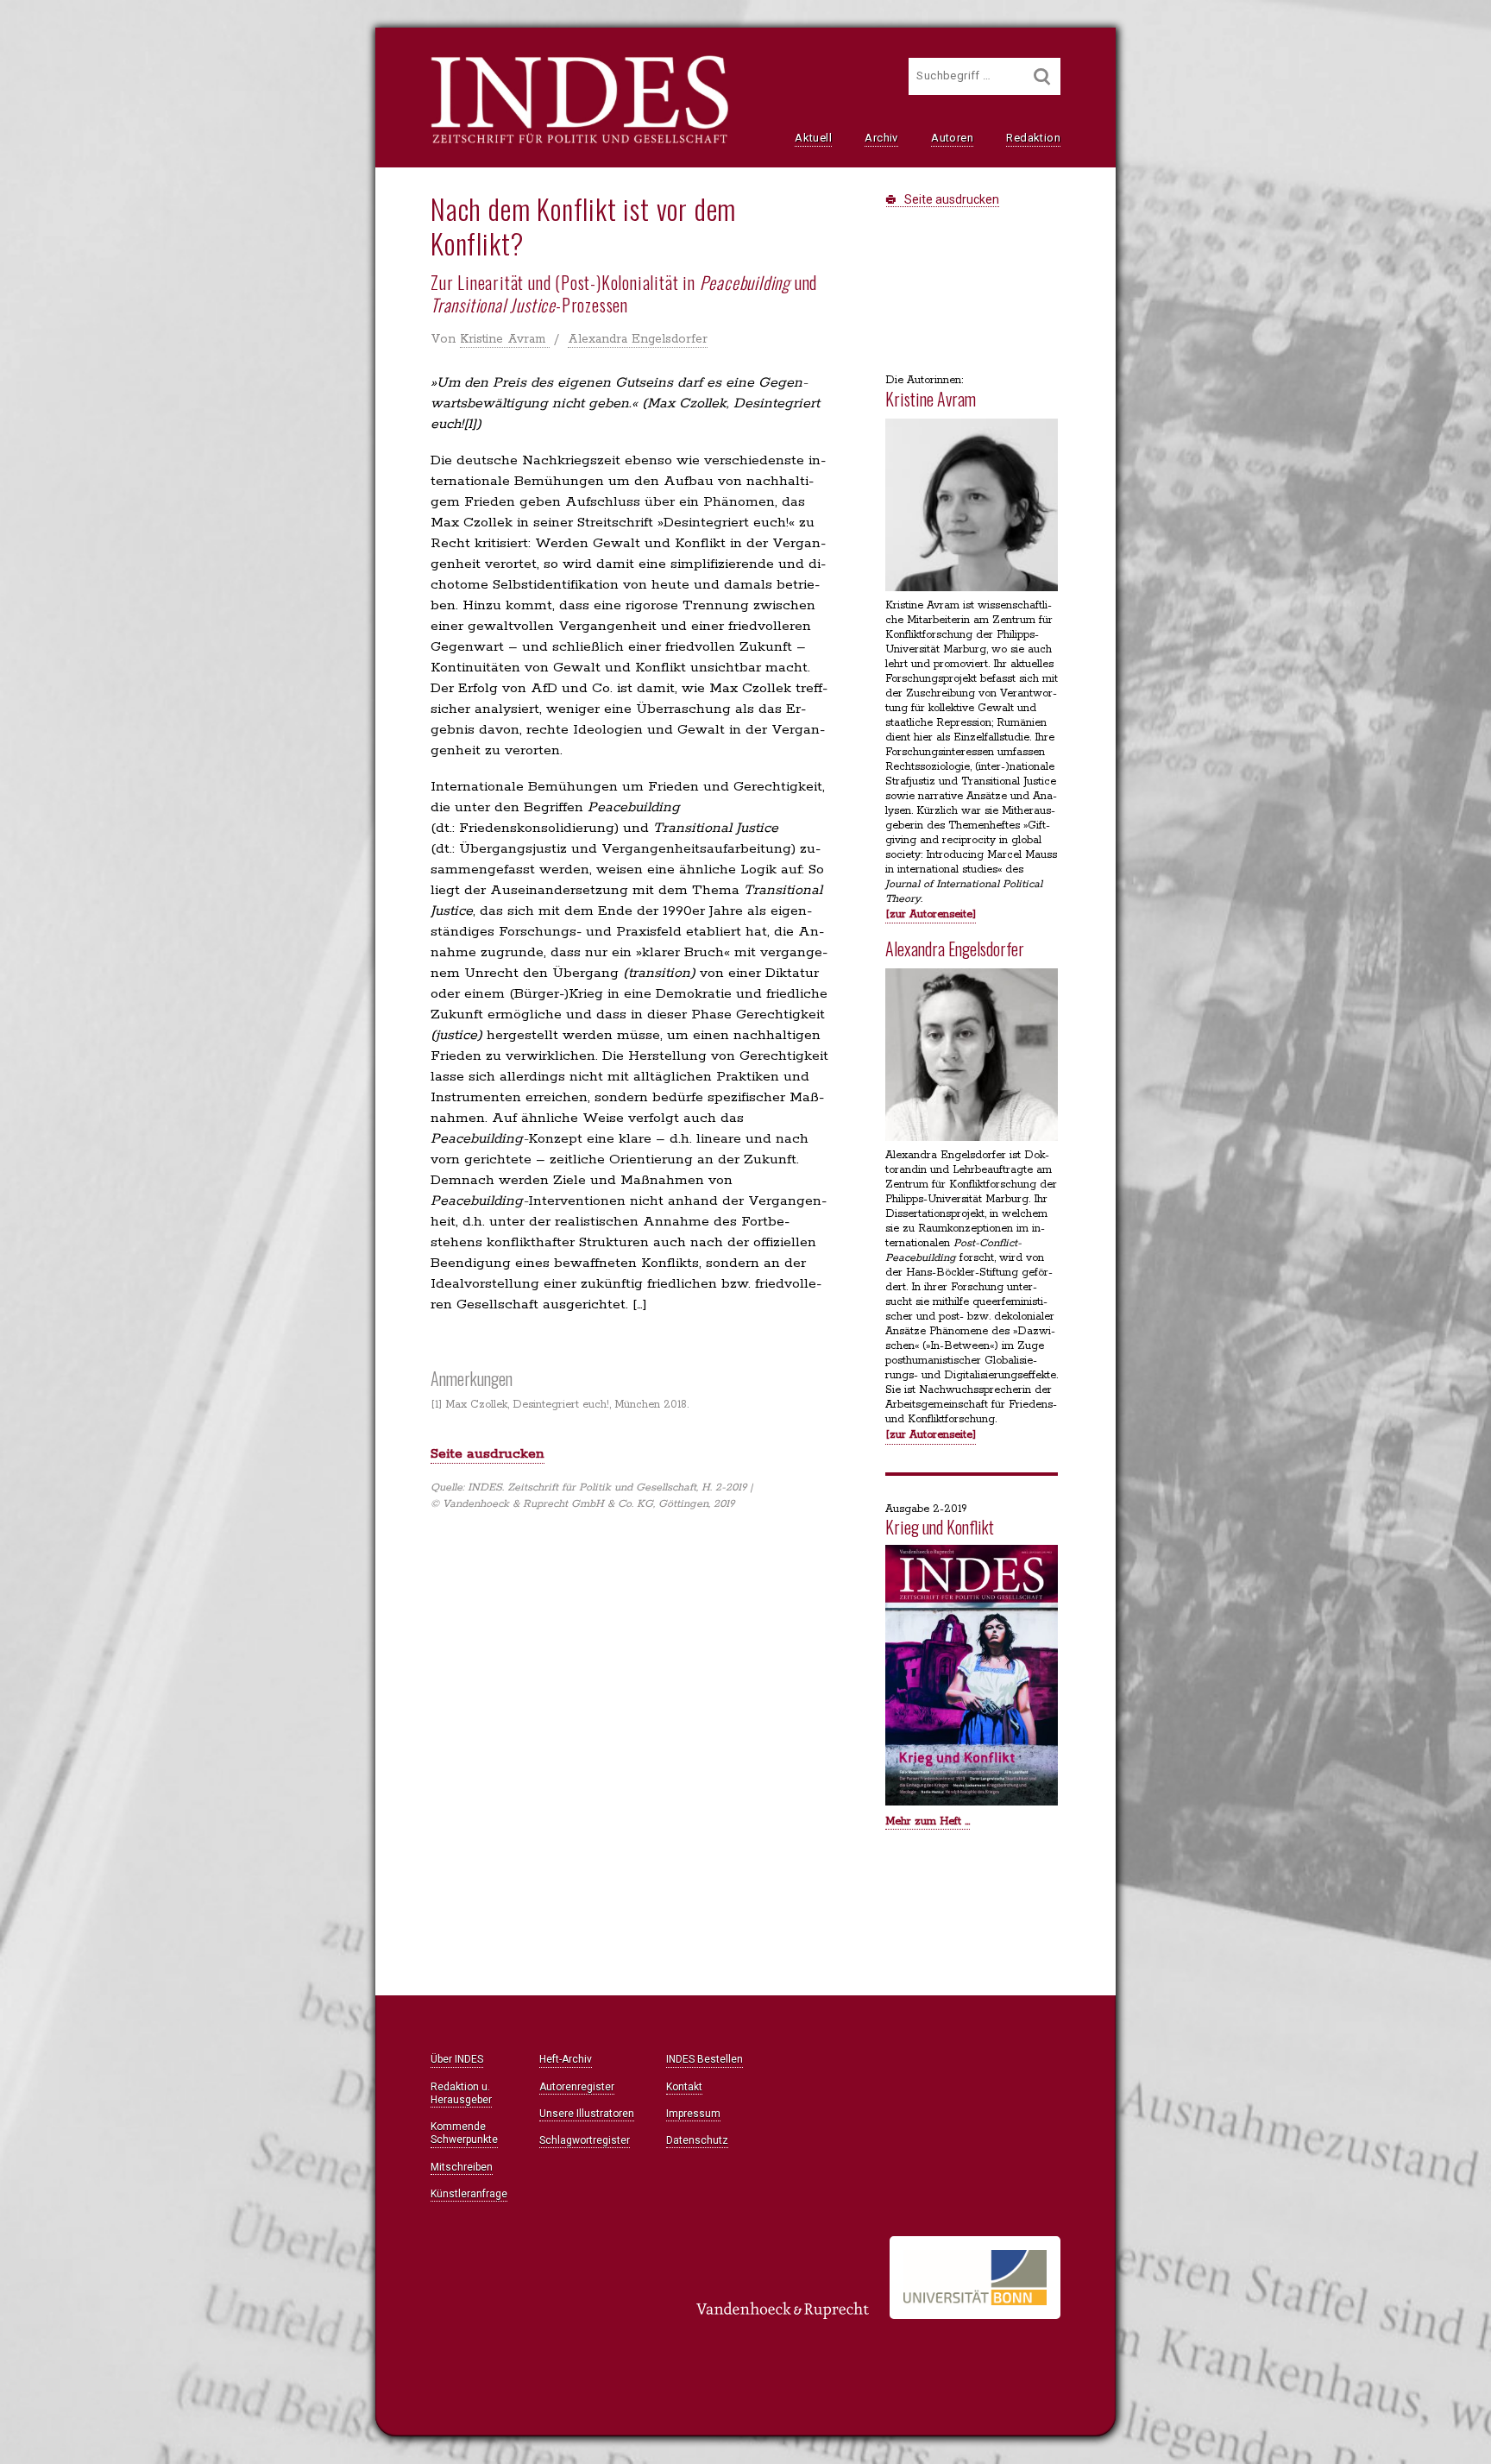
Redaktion (1033, 138)
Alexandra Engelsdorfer (638, 339)
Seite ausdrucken (950, 199)
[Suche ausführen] (1042, 76)
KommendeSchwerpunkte (464, 2133)
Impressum (693, 2114)
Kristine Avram (505, 339)
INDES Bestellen (705, 2059)
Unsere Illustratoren (587, 2114)
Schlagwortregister (585, 2140)
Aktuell (813, 138)
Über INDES (457, 2059)
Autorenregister (577, 2087)
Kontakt (684, 2087)
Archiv (881, 138)
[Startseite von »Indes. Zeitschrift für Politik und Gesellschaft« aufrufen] (579, 142)
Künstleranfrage (469, 2194)
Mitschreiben (462, 2167)
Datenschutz (697, 2140)
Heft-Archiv (566, 2059)
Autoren (952, 138)
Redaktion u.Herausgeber (461, 2093)
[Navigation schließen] (229, 52)
